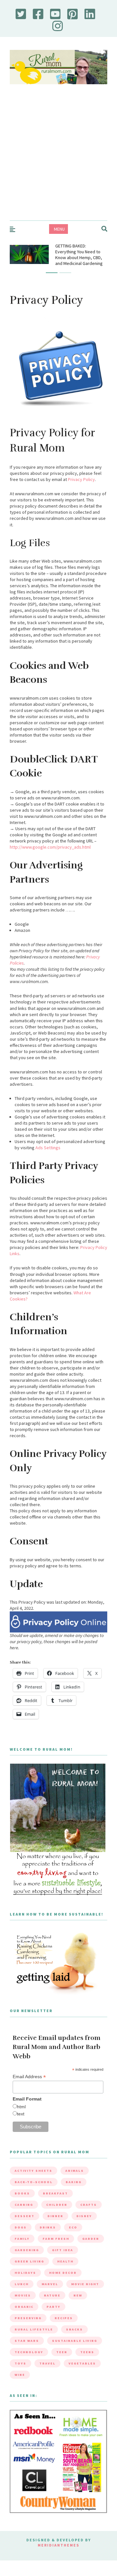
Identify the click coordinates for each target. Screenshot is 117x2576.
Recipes (64, 2318)
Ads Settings (48, 1148)
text (21, 2114)
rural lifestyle (34, 2329)
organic (24, 2307)
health (65, 2261)
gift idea (63, 2250)
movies (23, 2295)
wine (20, 2375)
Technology (29, 2352)
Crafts (89, 2205)
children (57, 2205)
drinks (48, 2227)
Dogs (21, 2227)
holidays (25, 2273)
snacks (74, 2329)
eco (73, 2227)
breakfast (55, 2193)
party (53, 2307)
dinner (55, 2216)
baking (74, 2182)
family (22, 2239)
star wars (27, 2341)
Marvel (50, 2284)
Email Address (29, 2077)
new (78, 2295)
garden (91, 2239)
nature (52, 2295)
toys (20, 2363)
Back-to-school (34, 2182)
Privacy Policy (81, 479)
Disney (84, 2216)
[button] (52, 273)
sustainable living (75, 2341)
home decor (63, 2273)
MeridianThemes (58, 2545)
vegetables (82, 2363)
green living (29, 2261)
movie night (85, 2284)
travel (47, 2363)
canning (24, 2205)
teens (87, 2352)
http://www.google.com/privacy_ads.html (50, 847)
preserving (28, 2318)
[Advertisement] (58, 159)
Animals (75, 2171)
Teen (62, 2352)
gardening (27, 2250)
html (21, 2107)
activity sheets (33, 2171)
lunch (22, 2284)
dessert (25, 2216)
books (22, 2193)
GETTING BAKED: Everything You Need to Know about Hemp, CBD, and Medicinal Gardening (79, 255)
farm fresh (56, 2239)
